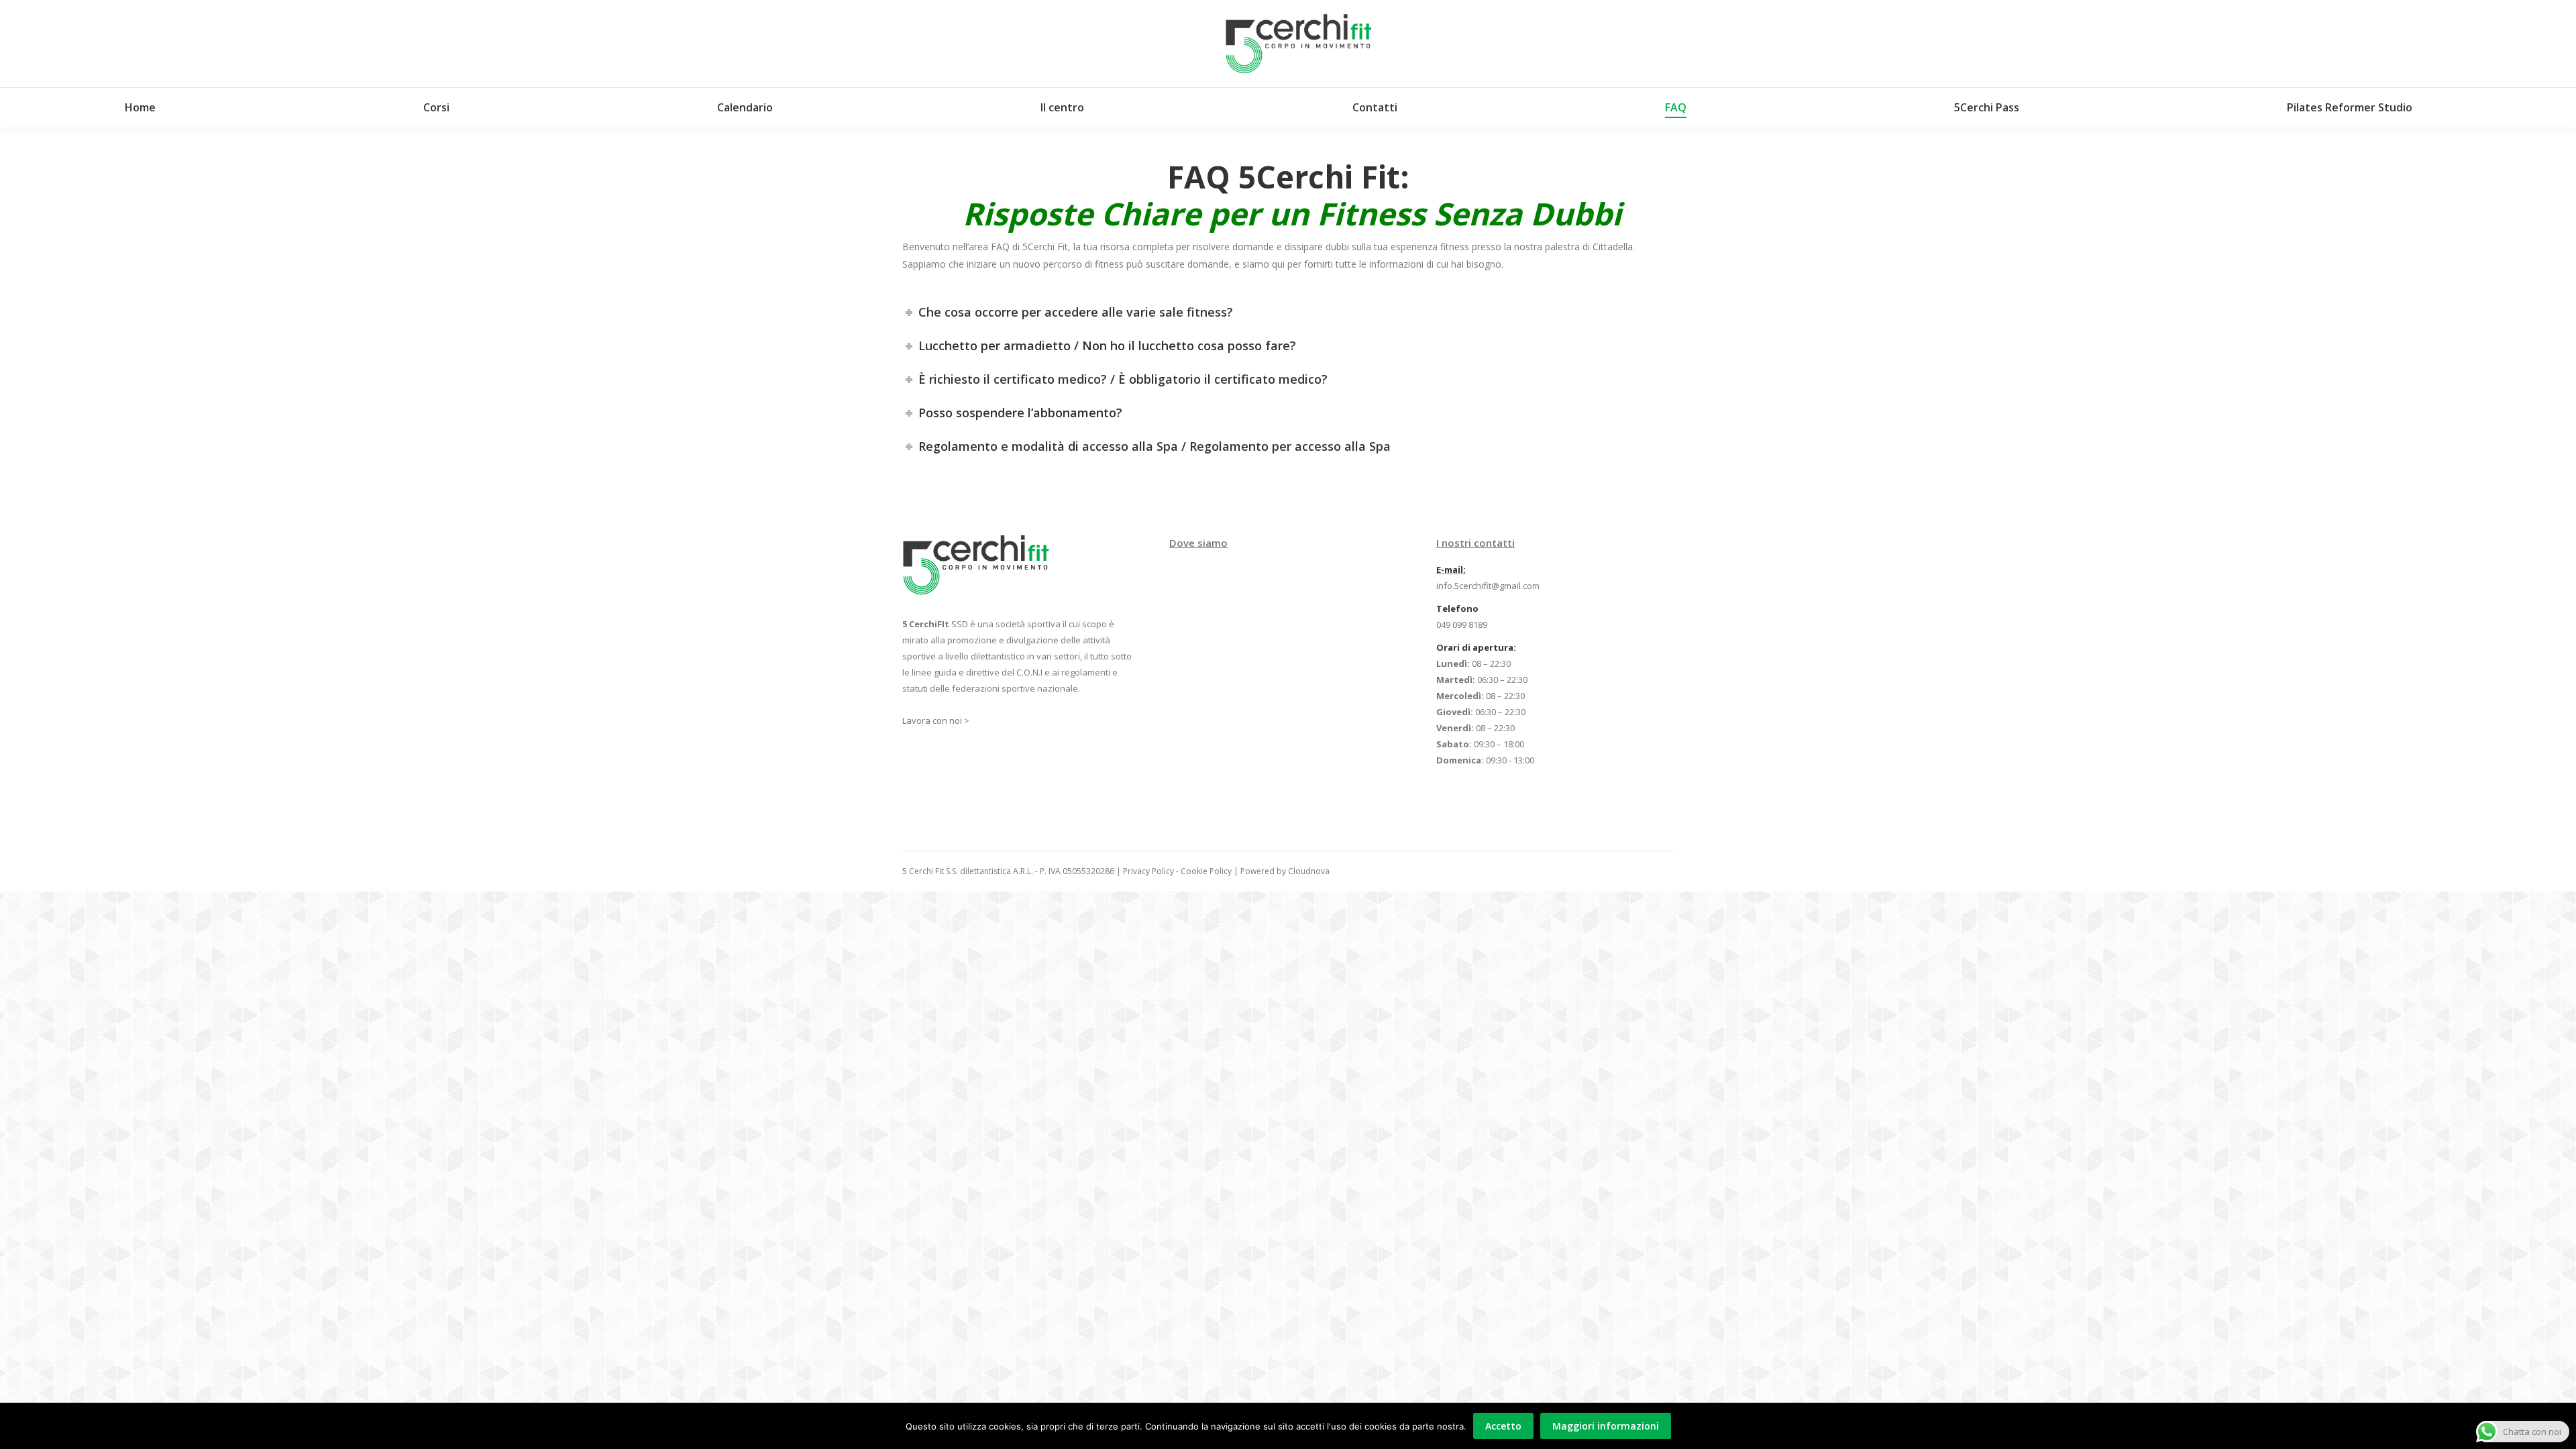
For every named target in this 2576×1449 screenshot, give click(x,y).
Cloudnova (1309, 871)
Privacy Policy (1148, 871)
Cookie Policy (1206, 871)
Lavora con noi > (936, 720)
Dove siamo (1198, 543)
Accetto (1503, 1426)
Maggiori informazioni (1606, 1426)
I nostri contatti (1475, 543)
